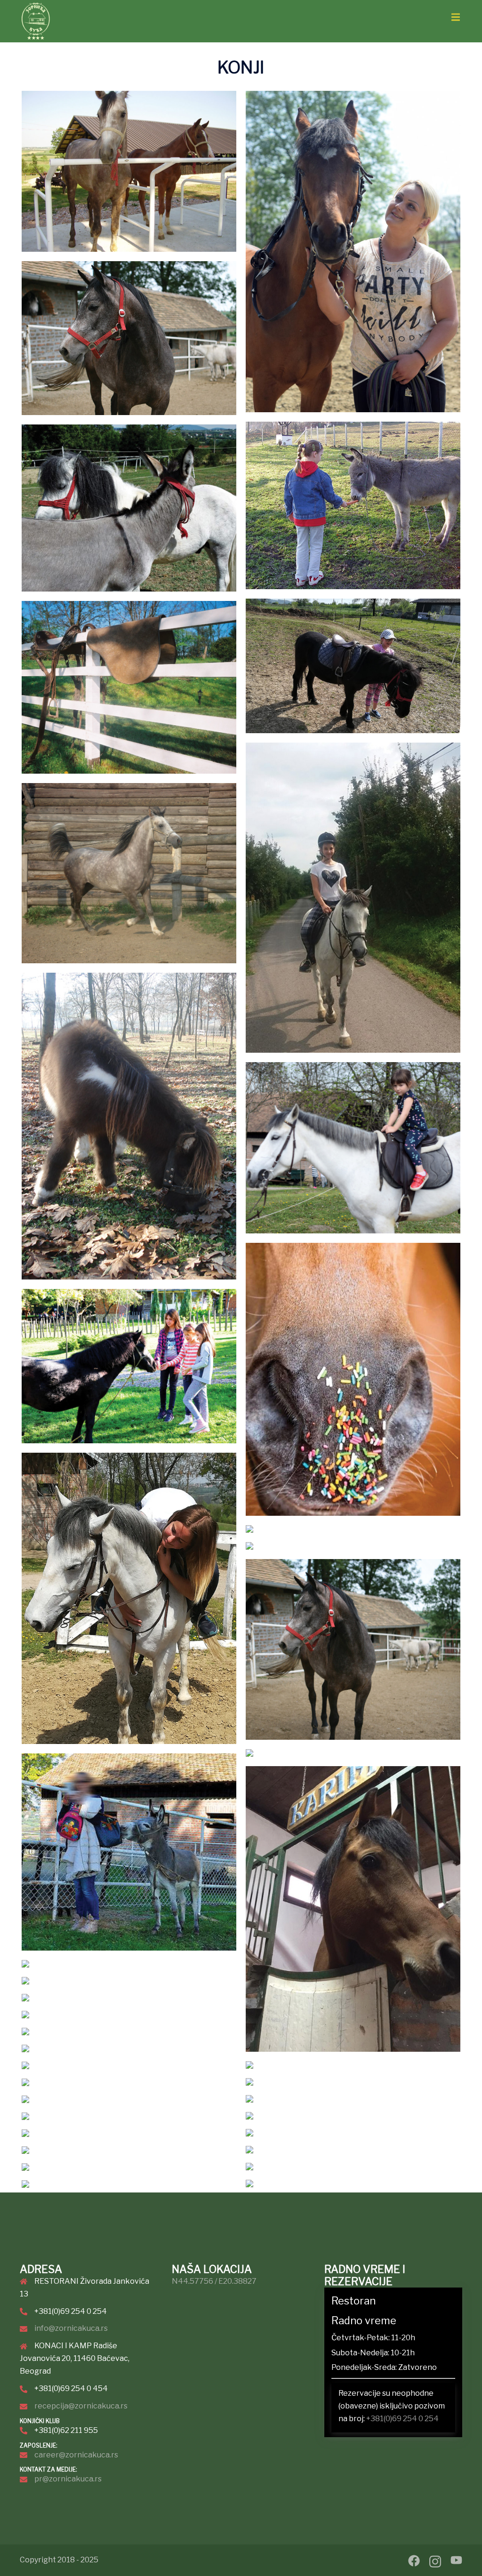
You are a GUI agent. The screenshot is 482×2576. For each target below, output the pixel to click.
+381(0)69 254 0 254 (402, 2419)
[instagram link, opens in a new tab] (435, 2560)
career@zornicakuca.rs (76, 2455)
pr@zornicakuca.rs (68, 2479)
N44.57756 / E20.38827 (214, 2281)
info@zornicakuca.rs (71, 2328)
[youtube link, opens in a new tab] (456, 2560)
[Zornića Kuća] (36, 24)
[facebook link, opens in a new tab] (414, 2560)
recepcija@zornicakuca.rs (81, 2406)
